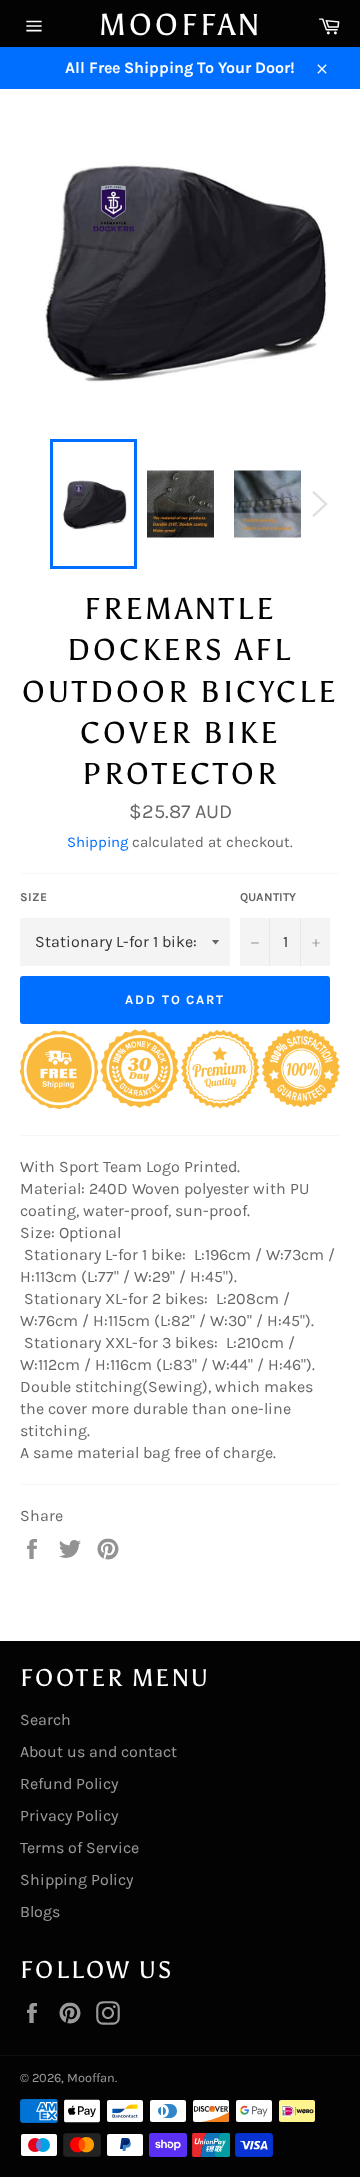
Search (45, 1719)
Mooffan (180, 25)
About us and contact (98, 1751)
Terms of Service (79, 1847)
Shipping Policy (76, 1879)
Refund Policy (69, 1783)
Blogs (40, 1911)
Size (33, 897)
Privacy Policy (69, 1815)
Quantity (268, 897)
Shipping (97, 842)
